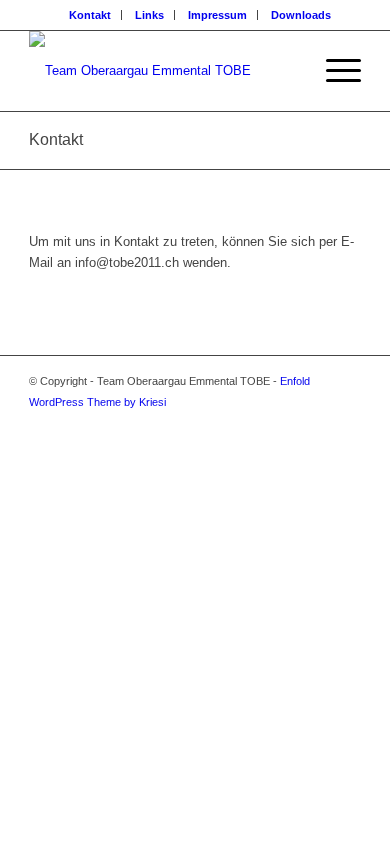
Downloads (301, 15)
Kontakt (90, 15)
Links (149, 15)
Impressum (217, 15)
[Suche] (286, 71)
